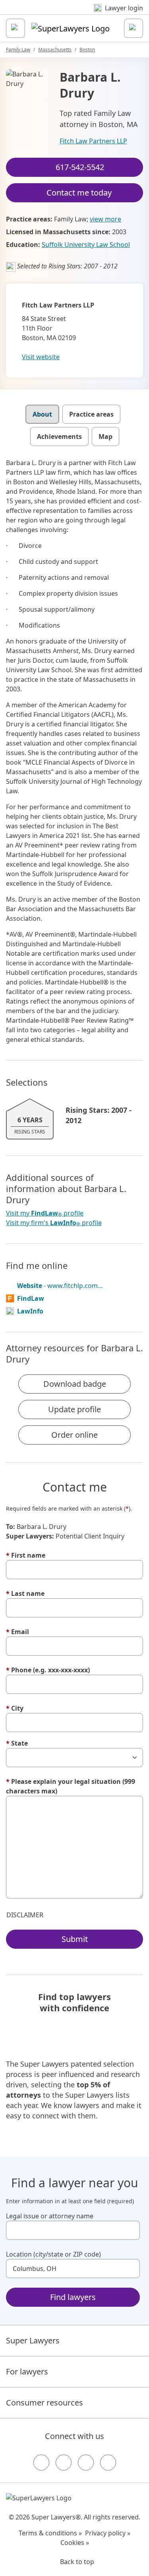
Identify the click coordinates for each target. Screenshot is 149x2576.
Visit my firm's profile (54, 1223)
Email (17, 1632)
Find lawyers (73, 2297)
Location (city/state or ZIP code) (53, 2254)
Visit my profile (45, 1213)
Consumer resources (45, 2403)
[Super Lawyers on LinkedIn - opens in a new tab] (108, 2462)
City (15, 1708)
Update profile (74, 1409)
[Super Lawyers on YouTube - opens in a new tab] (86, 2462)
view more (105, 219)
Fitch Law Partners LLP (93, 141)
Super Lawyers (33, 2340)
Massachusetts (55, 50)
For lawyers (27, 2371)
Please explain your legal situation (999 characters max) (71, 1786)
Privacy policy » (108, 2533)
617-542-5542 (80, 167)
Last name (25, 1593)
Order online (74, 1435)
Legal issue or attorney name (50, 2216)
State (17, 1743)
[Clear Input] (130, 2230)
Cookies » (75, 2543)
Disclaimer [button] (25, 1915)
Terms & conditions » (50, 2533)
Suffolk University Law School (86, 245)
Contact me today (79, 193)
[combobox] (73, 2230)
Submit (75, 1939)
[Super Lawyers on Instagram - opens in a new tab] (64, 2462)
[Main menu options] (15, 28)
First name (26, 1555)
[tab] (42, 414)
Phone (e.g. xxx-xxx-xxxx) (48, 1670)
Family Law (18, 50)
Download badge (75, 1384)
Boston (87, 50)
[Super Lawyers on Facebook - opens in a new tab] (41, 2462)
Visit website (41, 357)
